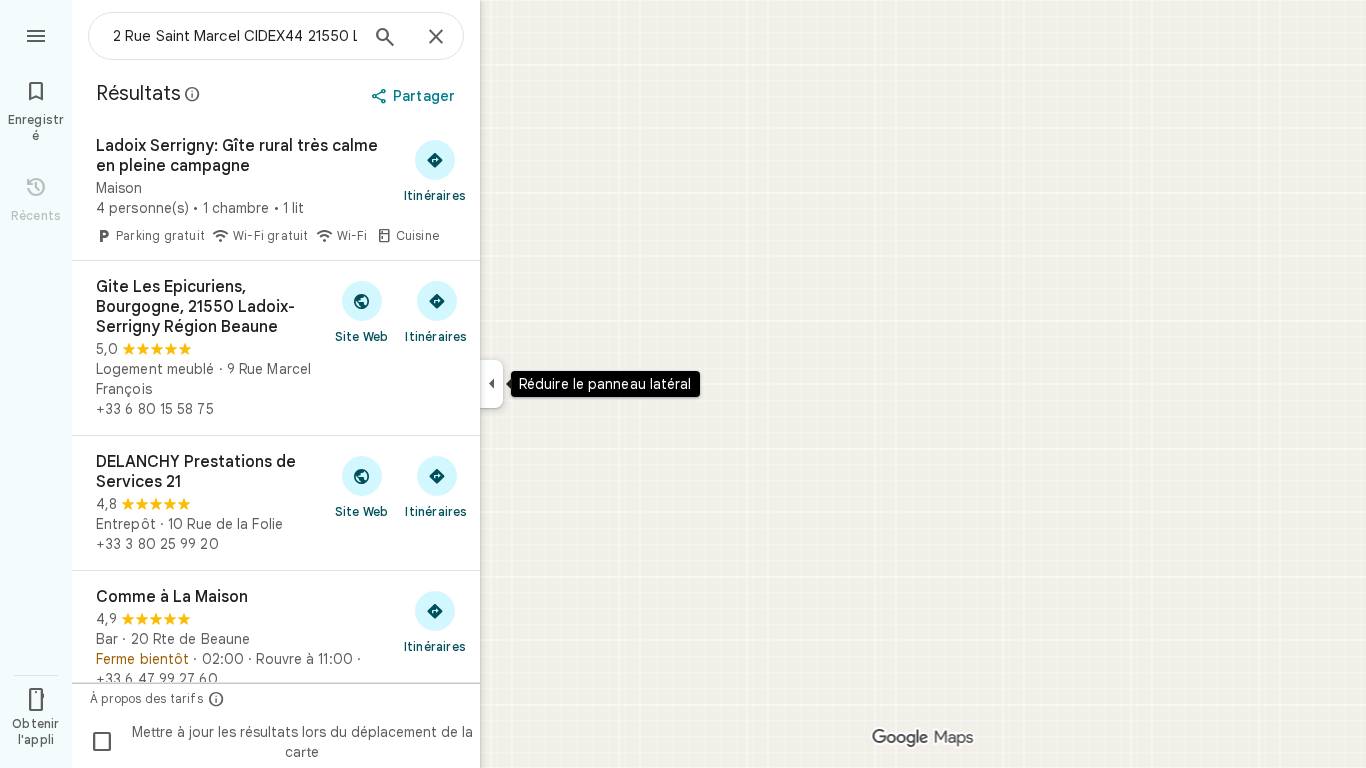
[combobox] (235, 36)
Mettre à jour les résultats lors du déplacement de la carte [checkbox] (281, 742)
